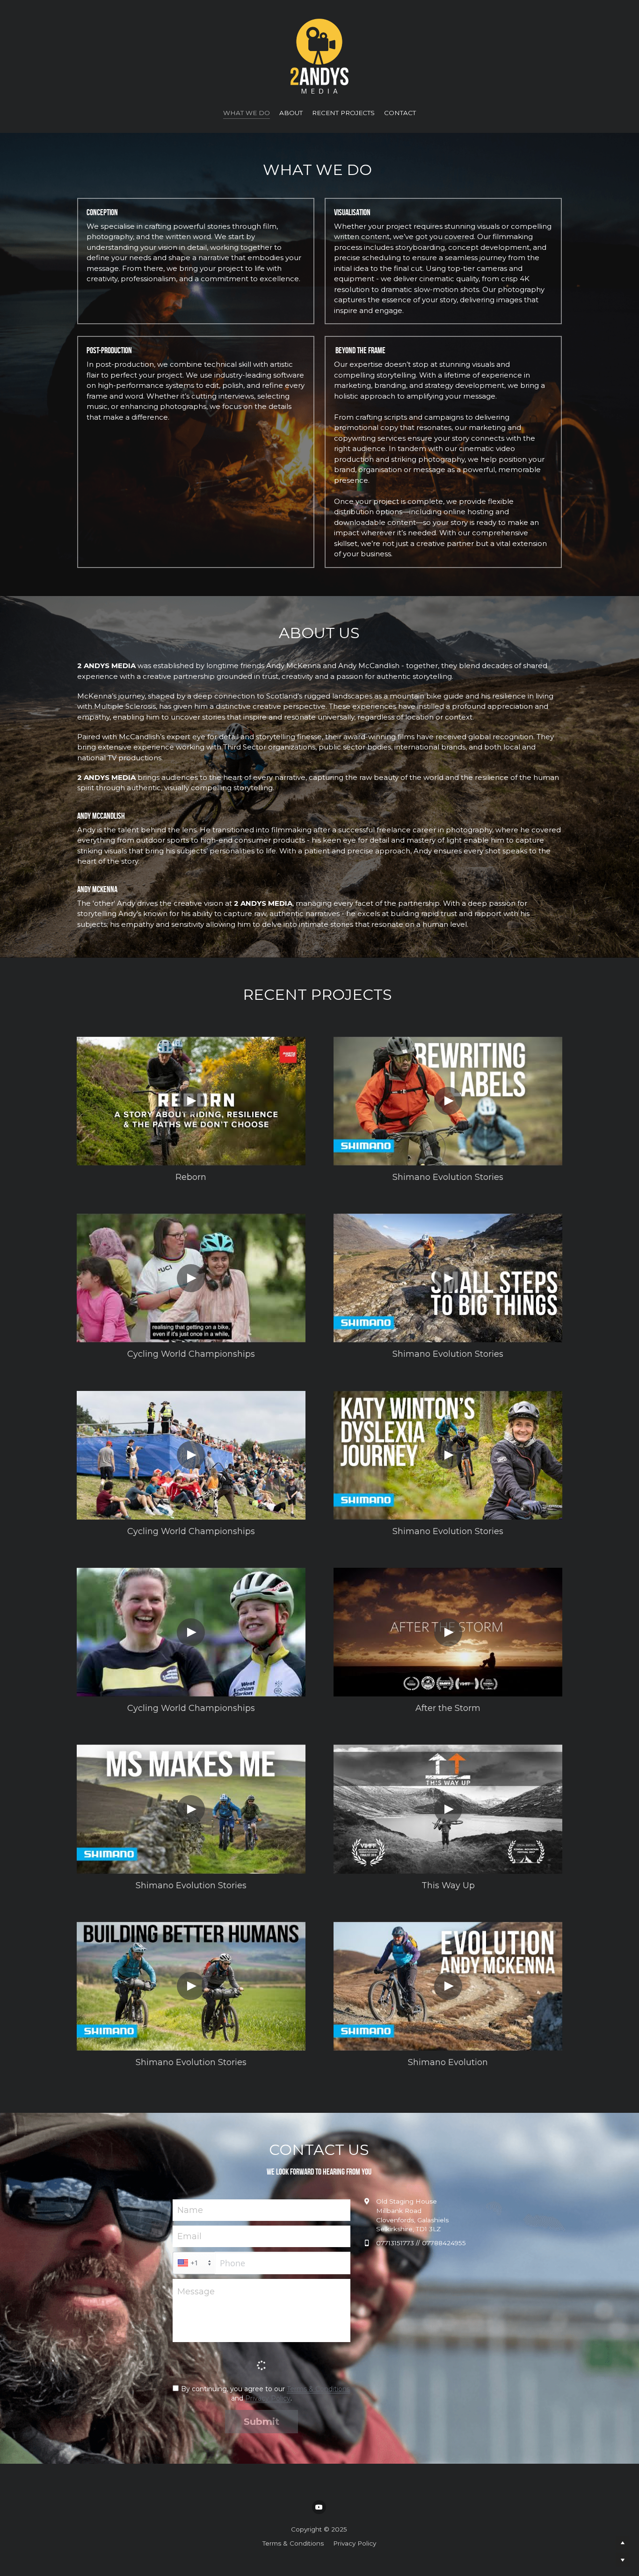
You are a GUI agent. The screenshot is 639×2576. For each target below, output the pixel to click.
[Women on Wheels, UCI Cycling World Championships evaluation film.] (191, 1278)
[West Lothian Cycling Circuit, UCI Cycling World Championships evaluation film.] (191, 1632)
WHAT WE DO (247, 113)
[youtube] (319, 2507)
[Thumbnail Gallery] (448, 1278)
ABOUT (291, 113)
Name (190, 2210)
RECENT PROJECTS (343, 113)
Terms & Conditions (318, 2389)
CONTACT (400, 113)
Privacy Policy (268, 2398)
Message (196, 2292)
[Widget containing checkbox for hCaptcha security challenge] (261, 2365)
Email (189, 2236)
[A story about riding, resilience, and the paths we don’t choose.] (191, 1101)
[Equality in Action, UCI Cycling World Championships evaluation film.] (191, 1455)
